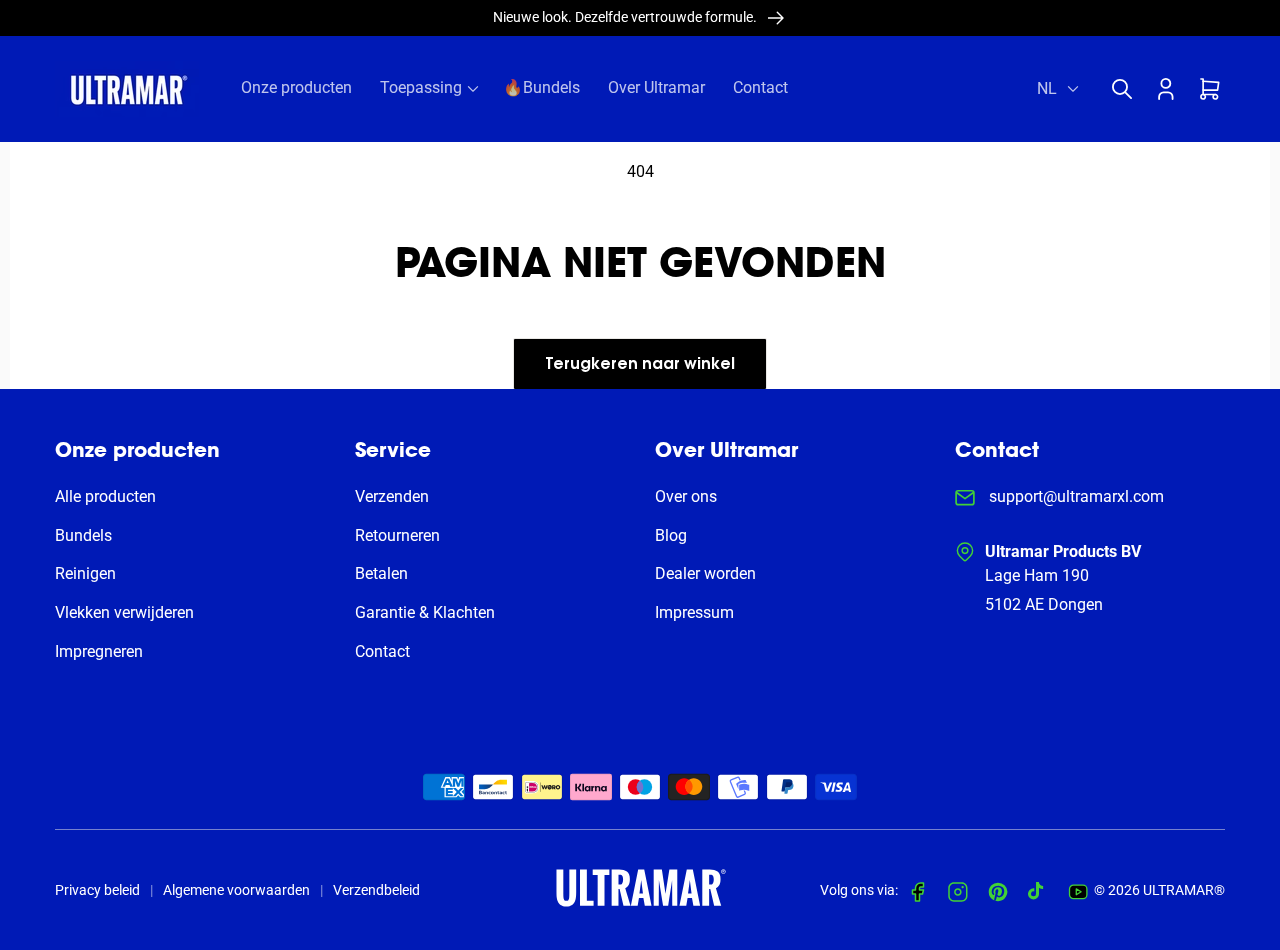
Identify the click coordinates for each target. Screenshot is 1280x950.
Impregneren (99, 651)
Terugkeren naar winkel (640, 365)
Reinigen (85, 573)
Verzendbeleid (376, 890)
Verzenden (392, 496)
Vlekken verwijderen (124, 612)
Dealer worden (705, 573)
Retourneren (397, 535)
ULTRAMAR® (1184, 890)
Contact (382, 651)
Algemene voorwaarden (236, 890)
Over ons (686, 496)
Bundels (83, 535)
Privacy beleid (97, 890)
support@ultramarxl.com (1074, 496)
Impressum (694, 612)
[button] (1127, 89)
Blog (671, 535)
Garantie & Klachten (425, 612)
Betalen (381, 573)
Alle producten (105, 496)
